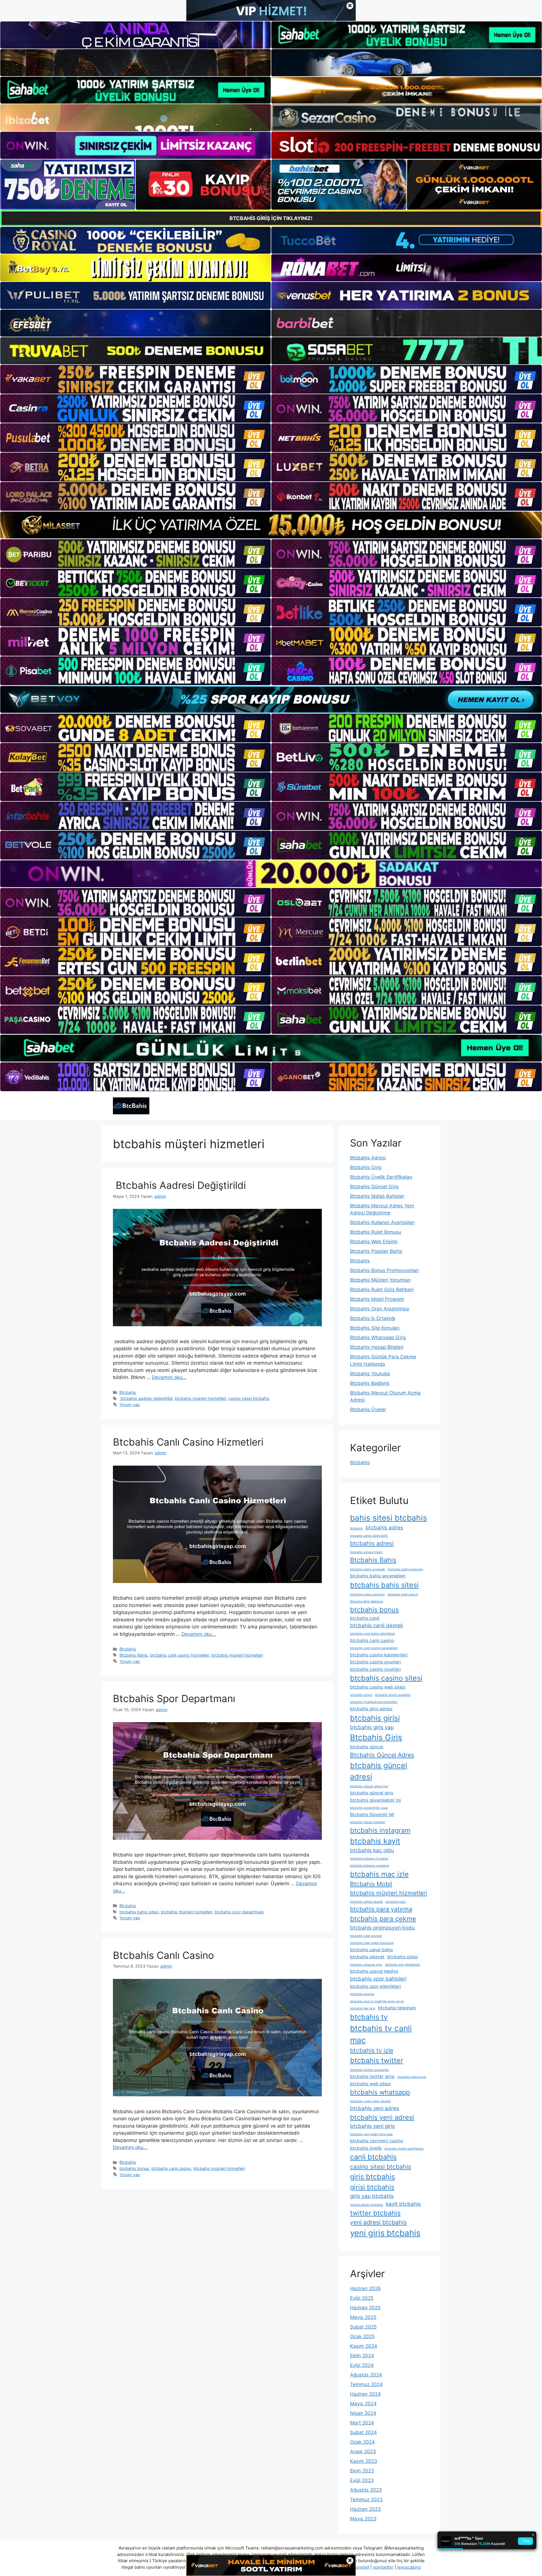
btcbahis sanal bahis (371, 1950)
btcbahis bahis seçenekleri (378, 1576)
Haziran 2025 (365, 2308)
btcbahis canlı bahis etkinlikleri (372, 1634)
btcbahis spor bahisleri (378, 1979)
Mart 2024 (362, 2423)
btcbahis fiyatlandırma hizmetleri (374, 1702)
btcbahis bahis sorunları (367, 1594)
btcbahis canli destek (377, 1625)
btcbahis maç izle (379, 1874)
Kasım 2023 (364, 2461)
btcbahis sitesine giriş (366, 1965)
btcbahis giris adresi (371, 1709)
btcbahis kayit (375, 1841)
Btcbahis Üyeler (368, 1409)
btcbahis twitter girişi (372, 2076)
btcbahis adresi (372, 1543)
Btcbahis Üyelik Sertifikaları (381, 1177)
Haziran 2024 (365, 2394)
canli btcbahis (373, 2157)
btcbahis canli (365, 1618)
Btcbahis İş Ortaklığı (373, 1318)
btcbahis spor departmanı (239, 1912)
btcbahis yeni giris (372, 2126)
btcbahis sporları (362, 1994)
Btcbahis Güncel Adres (382, 1755)
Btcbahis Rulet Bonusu (376, 1232)
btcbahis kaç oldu (372, 1850)
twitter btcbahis (375, 2213)
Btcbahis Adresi (368, 1158)
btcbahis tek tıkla (363, 2008)
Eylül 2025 (362, 2298)
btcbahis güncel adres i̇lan (369, 1786)
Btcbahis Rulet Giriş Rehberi (382, 1290)
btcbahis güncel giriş (372, 1793)
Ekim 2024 (362, 2356)
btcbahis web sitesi (370, 2084)
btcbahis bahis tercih (403, 1594)
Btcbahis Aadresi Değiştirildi (179, 1185)
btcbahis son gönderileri (403, 1965)
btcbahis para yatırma (381, 1909)
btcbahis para (396, 1902)
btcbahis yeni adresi (382, 2117)
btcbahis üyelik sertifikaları (404, 2149)
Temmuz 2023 (366, 2500)
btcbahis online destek (366, 1902)
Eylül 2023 (362, 2480)
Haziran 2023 (365, 2509)
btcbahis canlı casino (171, 2168)
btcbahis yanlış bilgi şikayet (370, 2101)
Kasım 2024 (364, 2346)
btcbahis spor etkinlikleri (375, 1986)
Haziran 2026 (365, 2288)
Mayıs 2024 (363, 2404)
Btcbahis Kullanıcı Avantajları (382, 1222)
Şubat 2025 (363, 2327)
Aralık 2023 (363, 2452)
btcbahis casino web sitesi (378, 1687)
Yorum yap (130, 1405)
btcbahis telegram (397, 2008)
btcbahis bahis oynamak (368, 1569)
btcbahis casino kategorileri (379, 1655)
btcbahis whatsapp (380, 2092)
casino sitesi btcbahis (249, 1398)
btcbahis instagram (380, 1830)
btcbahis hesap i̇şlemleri (368, 1822)
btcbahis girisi (375, 1718)
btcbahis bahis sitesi (139, 1912)
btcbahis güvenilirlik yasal (369, 1808)
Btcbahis (128, 1392)
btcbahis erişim (361, 1695)
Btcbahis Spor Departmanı (174, 1698)
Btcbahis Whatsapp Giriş (378, 1338)
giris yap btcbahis (372, 2196)
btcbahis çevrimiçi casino (377, 2141)
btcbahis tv (369, 2017)
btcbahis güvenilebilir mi (375, 1800)
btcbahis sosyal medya (374, 1971)
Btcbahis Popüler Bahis (376, 1251)
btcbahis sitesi (403, 1957)
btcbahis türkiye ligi (412, 2077)
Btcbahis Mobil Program (377, 1299)
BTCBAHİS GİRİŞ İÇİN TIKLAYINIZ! (271, 218)
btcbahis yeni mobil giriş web (371, 2134)
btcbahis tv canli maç (381, 2034)
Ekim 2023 (362, 2471)
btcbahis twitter (377, 2060)
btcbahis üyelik (366, 2148)
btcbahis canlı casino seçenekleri (374, 1648)
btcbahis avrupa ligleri (366, 1552)
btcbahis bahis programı (406, 1569)
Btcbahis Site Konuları (375, 1328)
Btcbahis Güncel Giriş (374, 1187)
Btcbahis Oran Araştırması (380, 1309)
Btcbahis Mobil (371, 1884)
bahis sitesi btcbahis (389, 1518)
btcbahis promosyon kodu (382, 1928)
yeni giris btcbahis (385, 2233)
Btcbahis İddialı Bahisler (377, 1196)
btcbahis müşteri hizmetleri (200, 1398)
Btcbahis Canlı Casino (163, 1955)
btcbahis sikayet (367, 1957)
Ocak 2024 (362, 2442)
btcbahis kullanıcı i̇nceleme (370, 1866)
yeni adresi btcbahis (378, 2222)
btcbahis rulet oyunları (366, 1936)
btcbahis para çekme (383, 1919)
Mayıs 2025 (363, 2317)
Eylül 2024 (362, 2365)
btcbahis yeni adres (375, 2108)
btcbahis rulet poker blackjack (372, 1943)
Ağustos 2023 (366, 2490)
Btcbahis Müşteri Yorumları (380, 1280)
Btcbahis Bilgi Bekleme (367, 1601)
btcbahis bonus (134, 2168)
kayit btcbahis (403, 2204)
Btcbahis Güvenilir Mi (372, 1815)
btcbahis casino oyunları (375, 1662)
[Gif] (271, 525)
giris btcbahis (372, 2177)
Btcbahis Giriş (366, 1167)
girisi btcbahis (372, 2187)
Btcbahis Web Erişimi (374, 1242)
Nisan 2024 (363, 2413)
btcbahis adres (384, 1528)
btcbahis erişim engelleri (393, 1695)
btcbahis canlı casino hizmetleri (180, 1655)
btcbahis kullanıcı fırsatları (369, 1859)
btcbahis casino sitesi (386, 1678)
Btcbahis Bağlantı (370, 1383)
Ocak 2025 (362, 2336)
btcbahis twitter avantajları (370, 2070)
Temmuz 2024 (366, 2384)
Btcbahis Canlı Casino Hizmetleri (188, 1442)
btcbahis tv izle (372, 2050)
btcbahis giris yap (372, 1727)
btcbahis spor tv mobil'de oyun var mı (377, 2001)
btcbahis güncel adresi (379, 1771)
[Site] (135, 379)
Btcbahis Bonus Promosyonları (384, 1270)
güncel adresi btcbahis (367, 2205)
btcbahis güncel (367, 1747)
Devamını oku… (169, 1377)
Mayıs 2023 (363, 2519)
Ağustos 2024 (366, 2375)
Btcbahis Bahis (134, 1655)
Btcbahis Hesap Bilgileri (377, 1347)
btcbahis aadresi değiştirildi (146, 1398)
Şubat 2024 (363, 2432)
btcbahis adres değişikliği (369, 1536)
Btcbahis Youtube (370, 1374)
